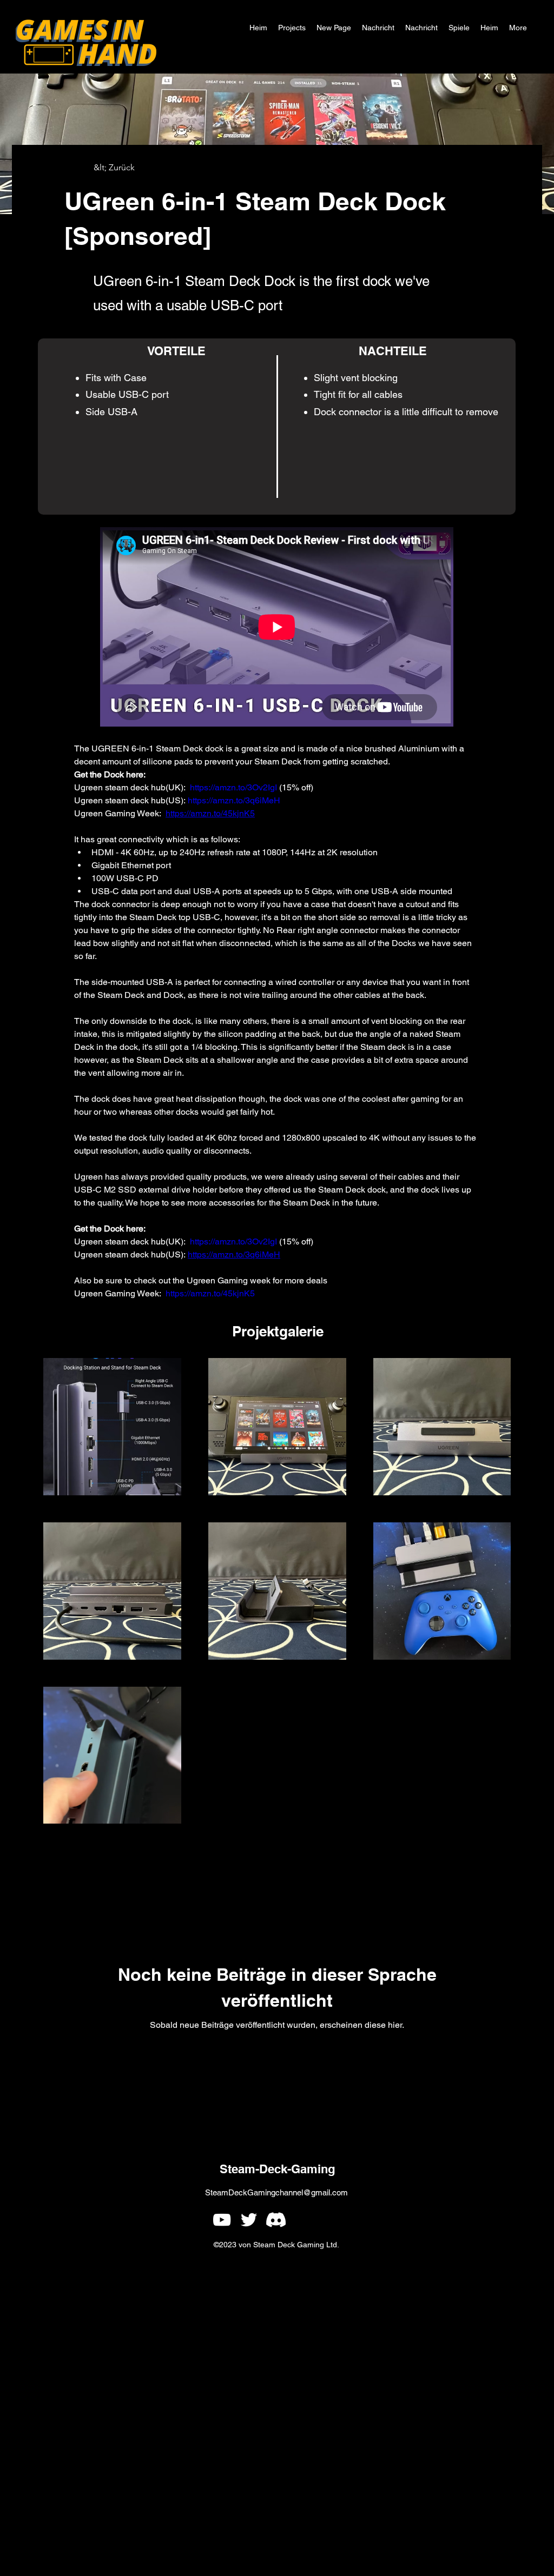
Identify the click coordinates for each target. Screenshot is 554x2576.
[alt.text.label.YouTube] (222, 2220)
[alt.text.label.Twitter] (249, 2220)
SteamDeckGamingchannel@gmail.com (276, 2192)
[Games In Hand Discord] (276, 2220)
